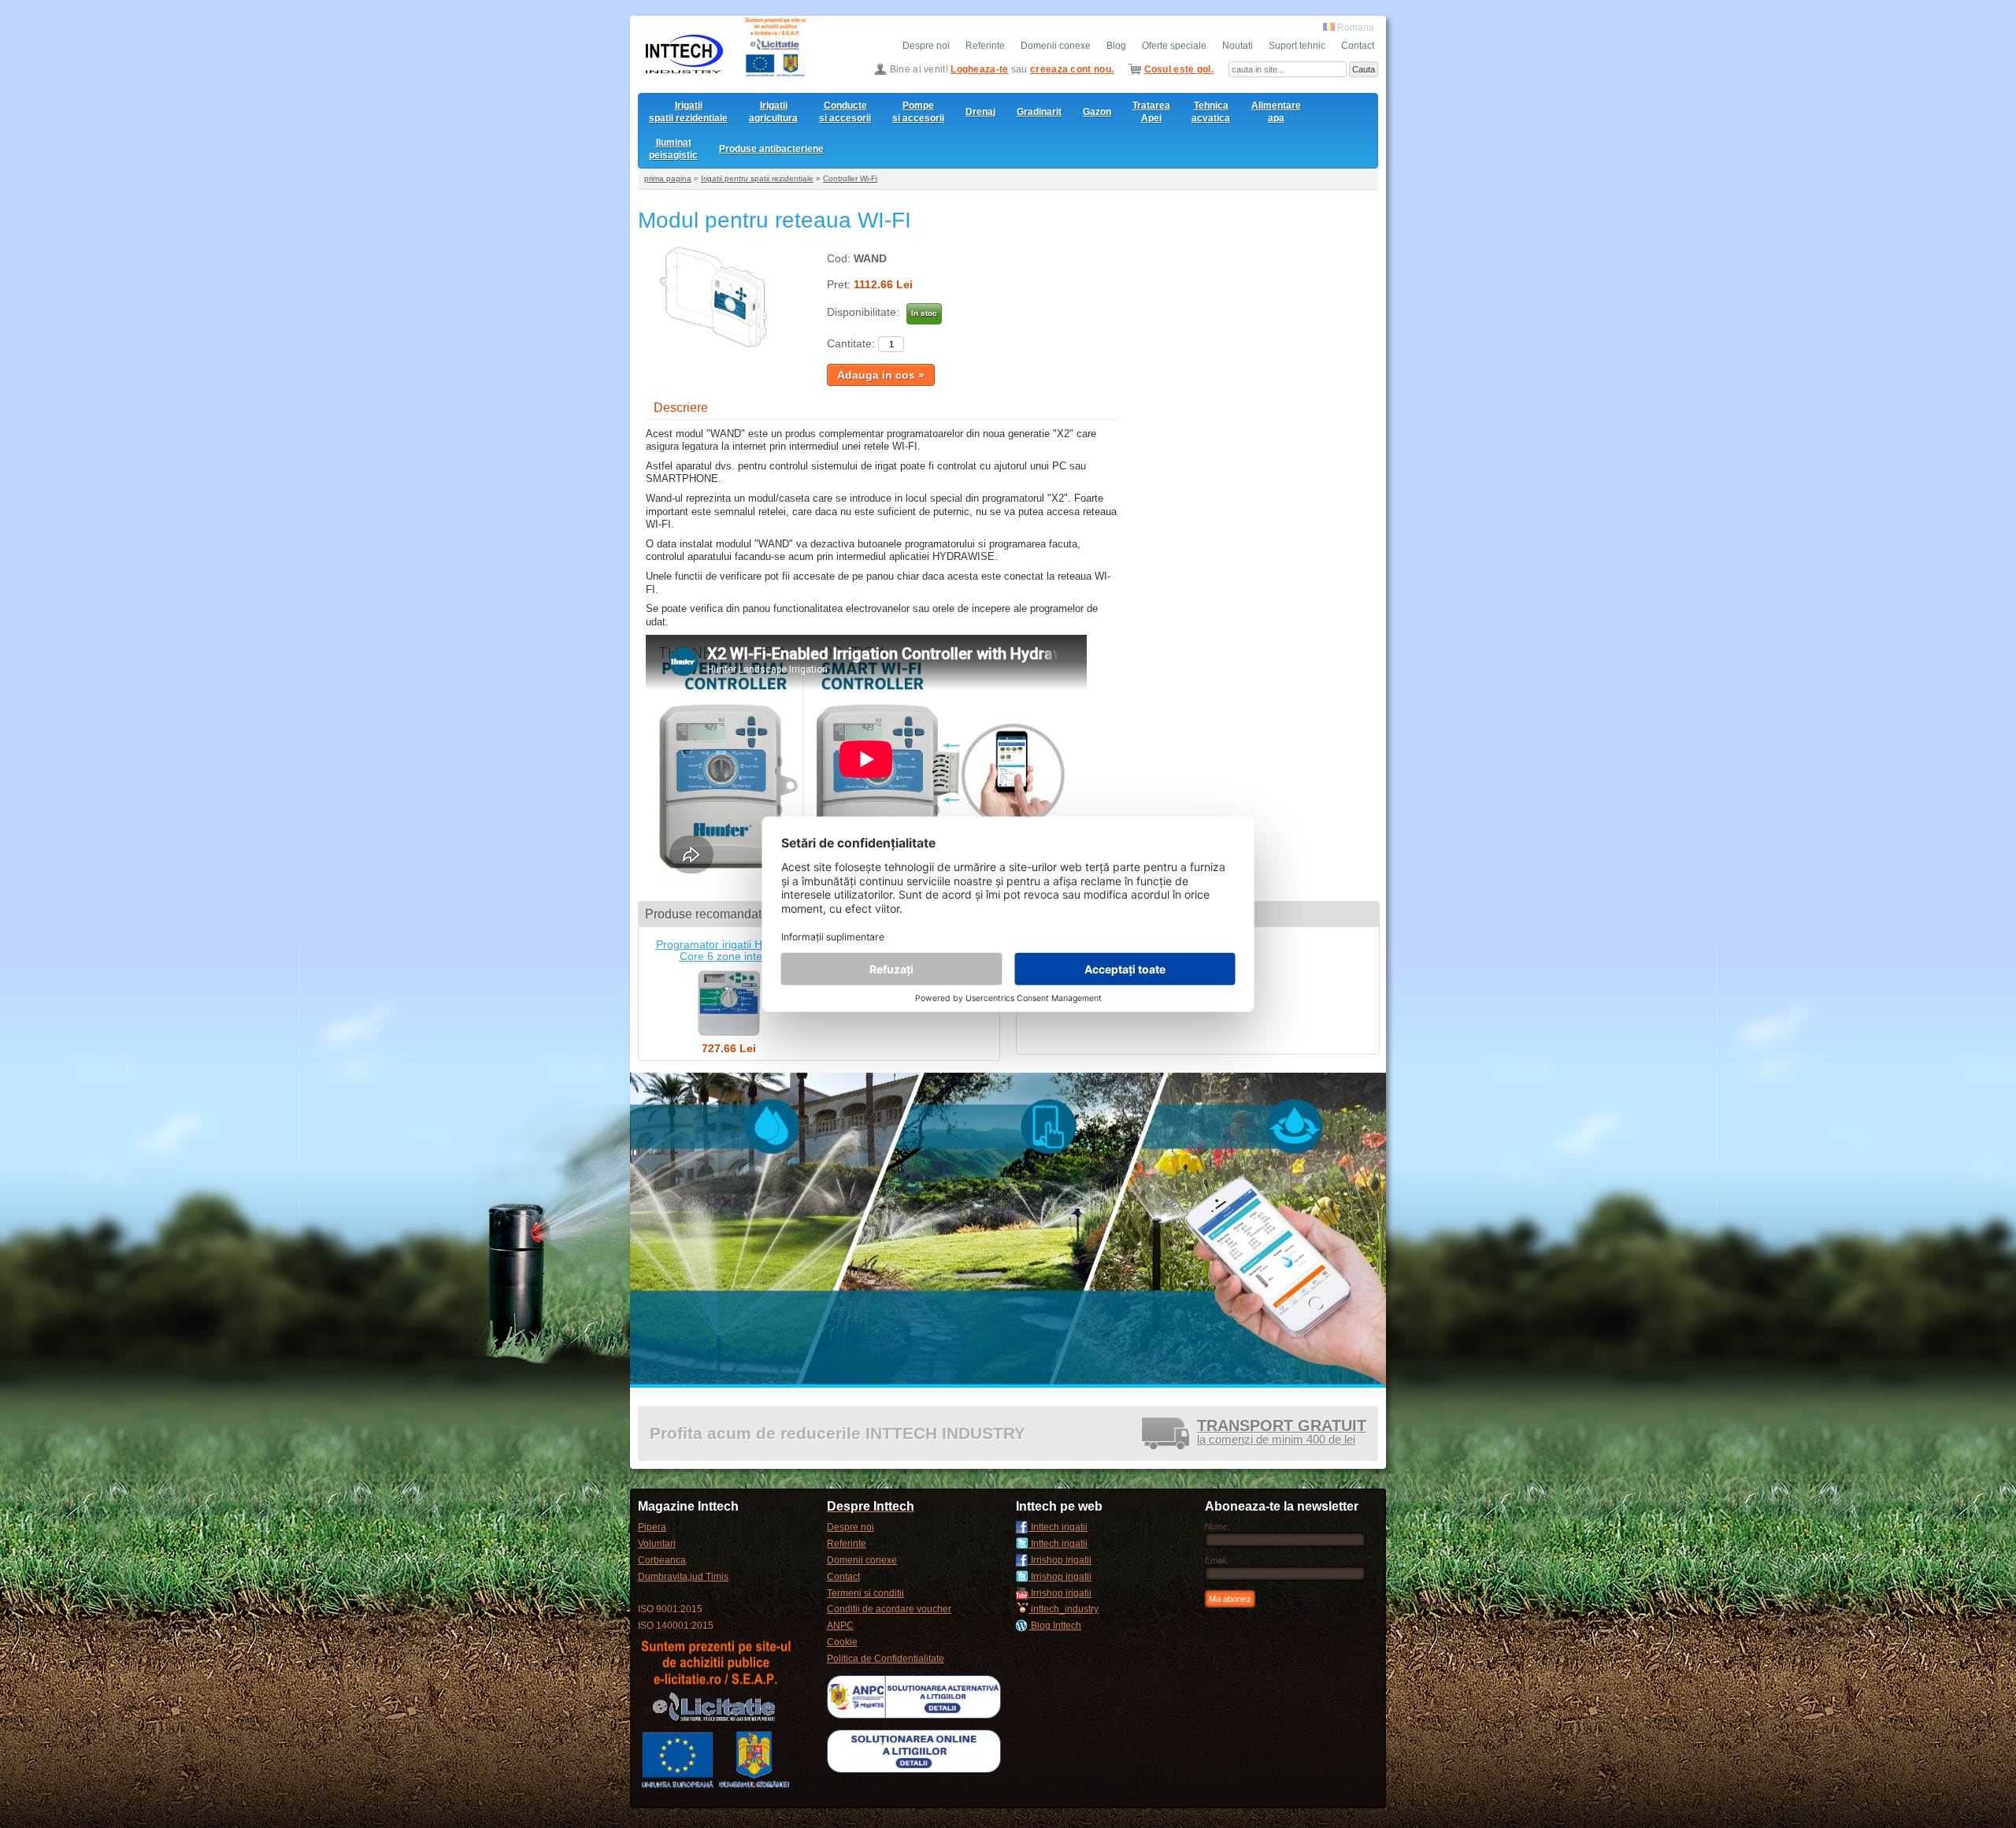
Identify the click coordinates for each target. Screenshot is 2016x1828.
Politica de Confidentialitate (886, 1659)
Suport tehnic (1297, 46)
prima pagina (668, 178)
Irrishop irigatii (1060, 1560)
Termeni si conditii (865, 1593)
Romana (1354, 28)
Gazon (1097, 112)
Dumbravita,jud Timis (683, 1577)
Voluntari (657, 1544)
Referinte (985, 46)
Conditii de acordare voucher (889, 1609)
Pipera (652, 1527)
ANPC (840, 1626)
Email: (1216, 1560)
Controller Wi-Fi (850, 178)
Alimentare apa (1276, 112)
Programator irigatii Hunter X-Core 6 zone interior (729, 950)
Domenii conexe (1056, 46)
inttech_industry (1064, 1609)
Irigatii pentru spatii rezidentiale (757, 178)
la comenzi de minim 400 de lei (1282, 1433)
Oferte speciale (1174, 46)
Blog (1116, 46)
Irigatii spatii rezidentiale (688, 112)
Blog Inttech (1055, 1626)
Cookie (842, 1642)
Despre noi (926, 46)
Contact (1358, 46)
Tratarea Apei (1151, 112)
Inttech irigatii (1058, 1527)
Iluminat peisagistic (673, 149)
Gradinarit (1039, 112)
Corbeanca (662, 1560)
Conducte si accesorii (845, 112)
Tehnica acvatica (1211, 112)
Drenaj (980, 112)
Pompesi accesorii (918, 112)
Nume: (1217, 1526)
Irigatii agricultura (773, 112)
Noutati (1238, 46)
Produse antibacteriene (771, 149)
